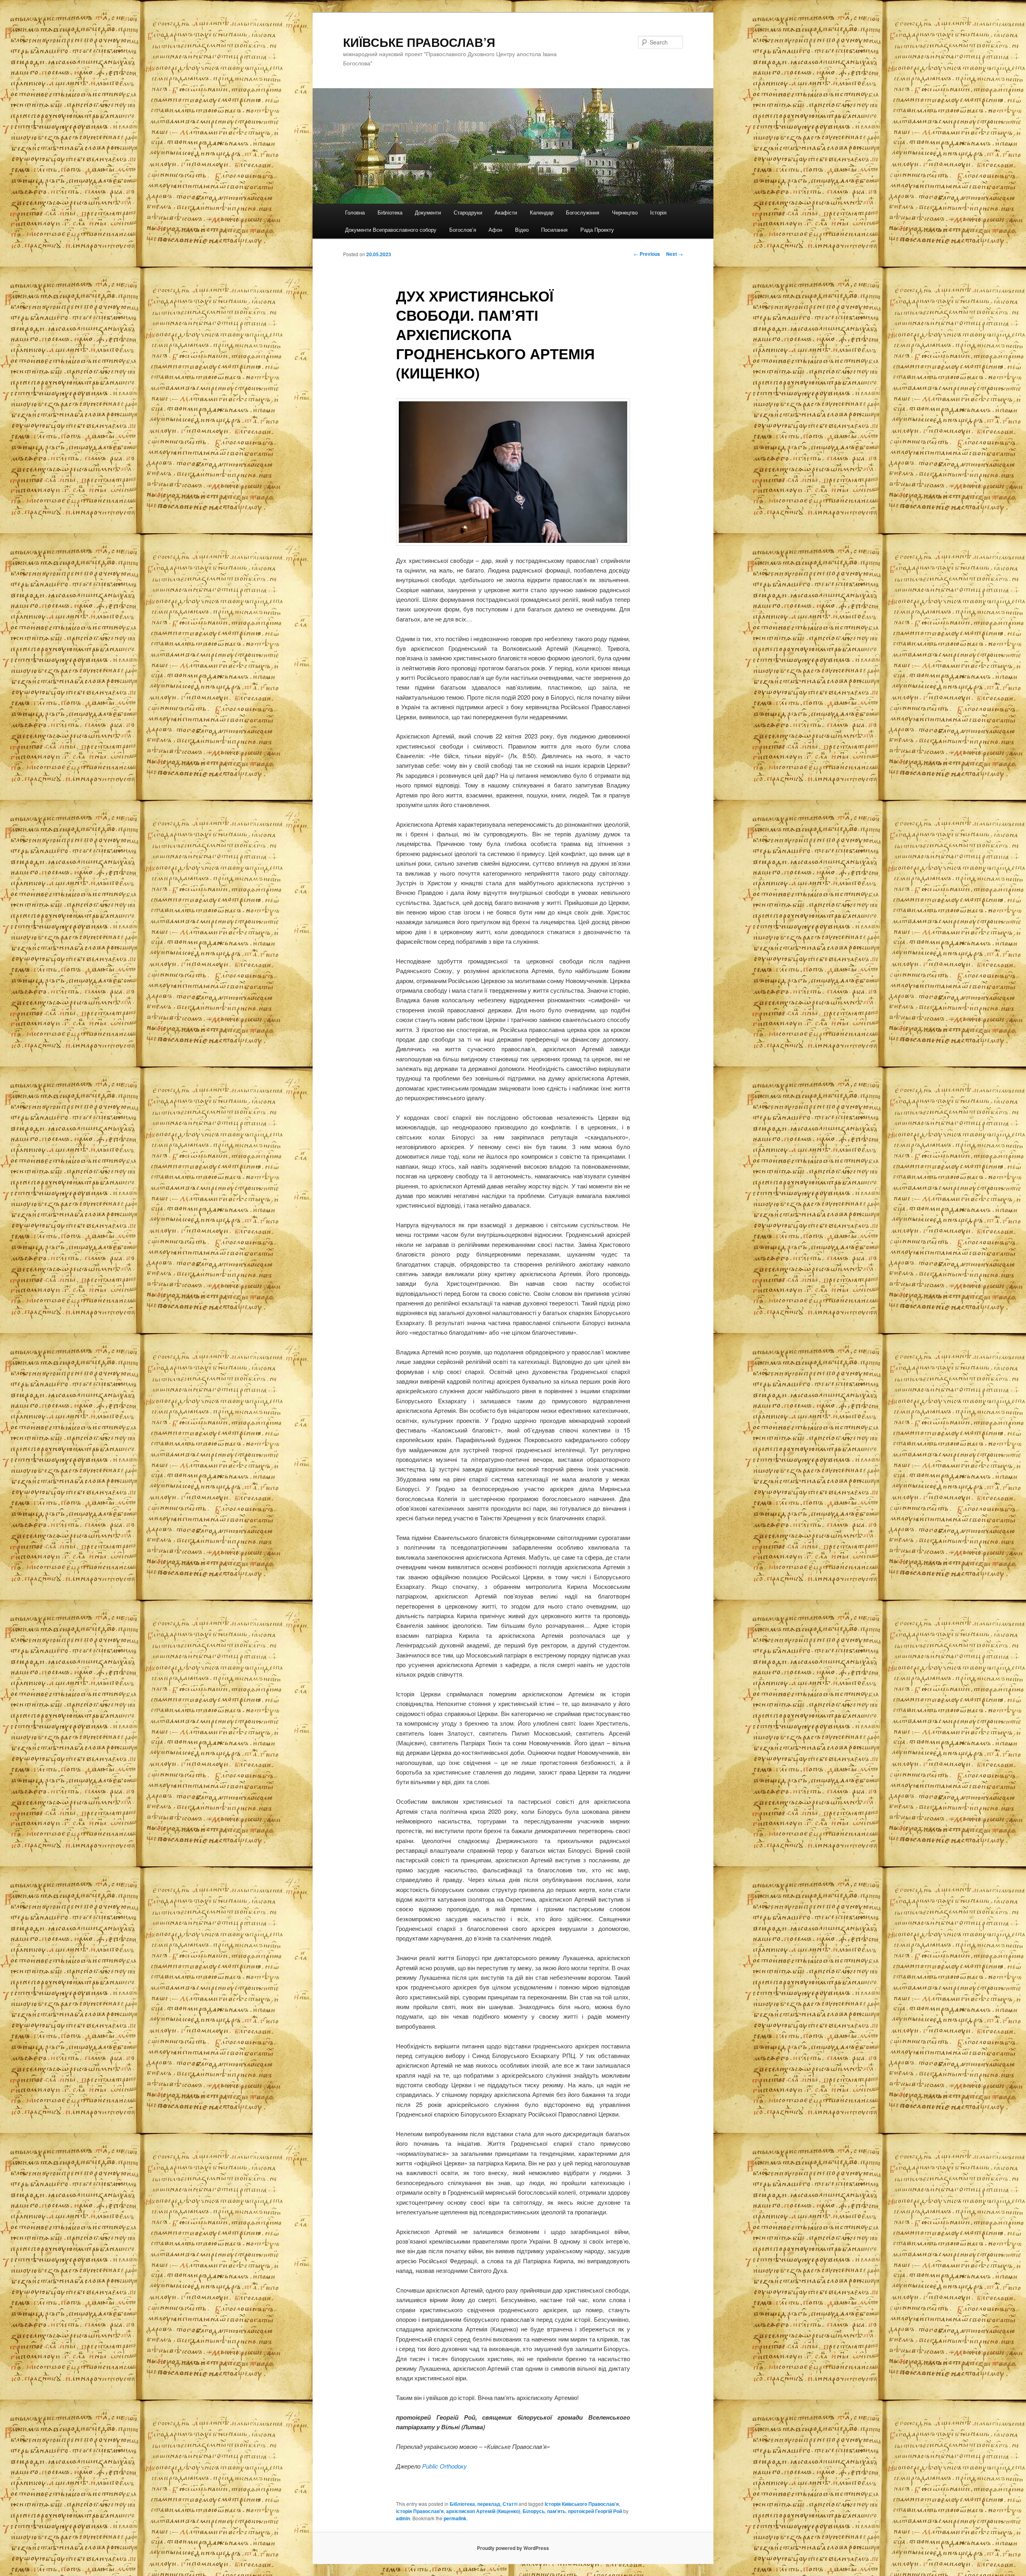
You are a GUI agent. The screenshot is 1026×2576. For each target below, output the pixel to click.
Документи (428, 212)
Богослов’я (463, 230)
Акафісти (506, 212)
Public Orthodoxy (444, 2466)
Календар (542, 212)
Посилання (554, 230)
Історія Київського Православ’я (582, 2504)
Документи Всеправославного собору (391, 230)
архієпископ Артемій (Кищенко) (483, 2511)
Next (675, 254)
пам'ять (556, 2511)
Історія (658, 212)
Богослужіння (583, 212)
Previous (647, 254)
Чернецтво (625, 212)
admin (403, 2518)
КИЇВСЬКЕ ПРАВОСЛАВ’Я (419, 42)
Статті (510, 2504)
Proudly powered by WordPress (513, 2548)
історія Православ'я (420, 2511)
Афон (495, 230)
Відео (522, 230)
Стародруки (468, 212)
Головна (355, 212)
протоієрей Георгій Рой (595, 2511)
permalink (455, 2518)
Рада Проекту (597, 230)
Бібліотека (390, 212)
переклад (489, 2504)
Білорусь (534, 2511)
